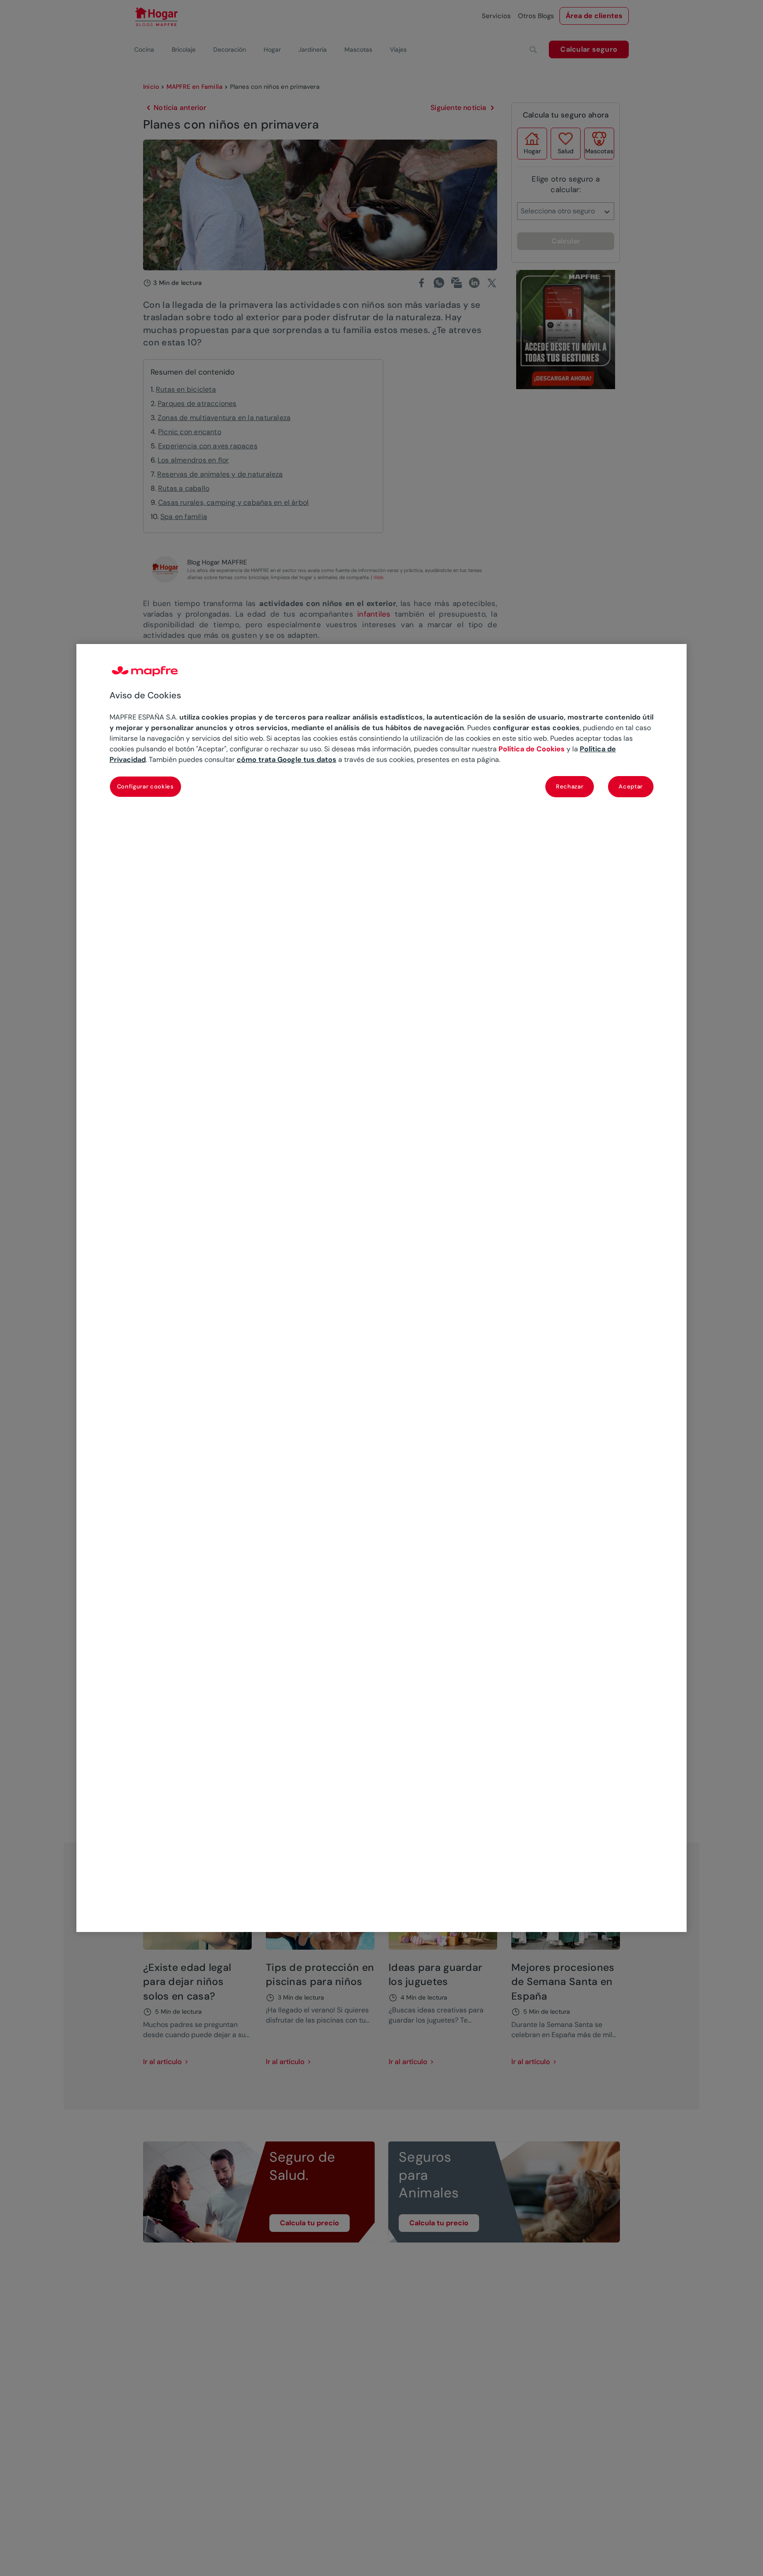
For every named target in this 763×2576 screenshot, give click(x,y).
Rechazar (570, 786)
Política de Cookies (532, 749)
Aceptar (631, 786)
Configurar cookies (145, 786)
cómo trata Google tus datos (287, 760)
